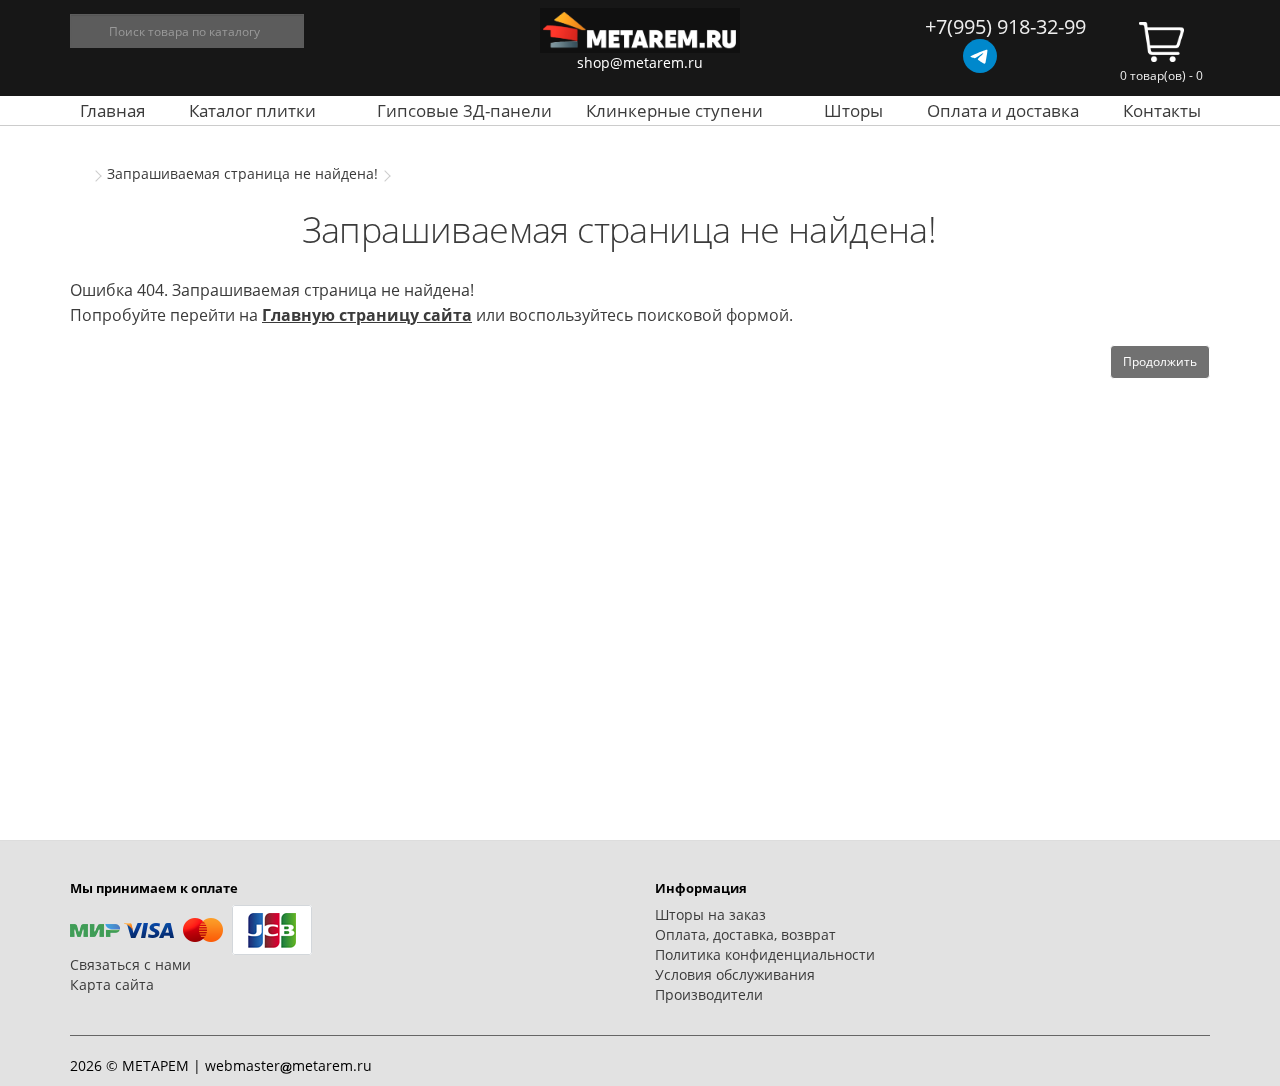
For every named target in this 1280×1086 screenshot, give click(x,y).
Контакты (1162, 110)
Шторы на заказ (710, 914)
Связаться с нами (130, 964)
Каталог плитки (252, 110)
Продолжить (1160, 361)
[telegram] (980, 56)
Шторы (853, 110)
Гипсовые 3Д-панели (464, 110)
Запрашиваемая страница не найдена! (242, 173)
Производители (709, 994)
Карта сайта (112, 984)
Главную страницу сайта (367, 315)
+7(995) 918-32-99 (1005, 26)
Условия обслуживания (735, 974)
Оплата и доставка (1003, 110)
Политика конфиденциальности (765, 954)
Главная (112, 110)
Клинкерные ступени (674, 110)
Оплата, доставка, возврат (745, 934)
